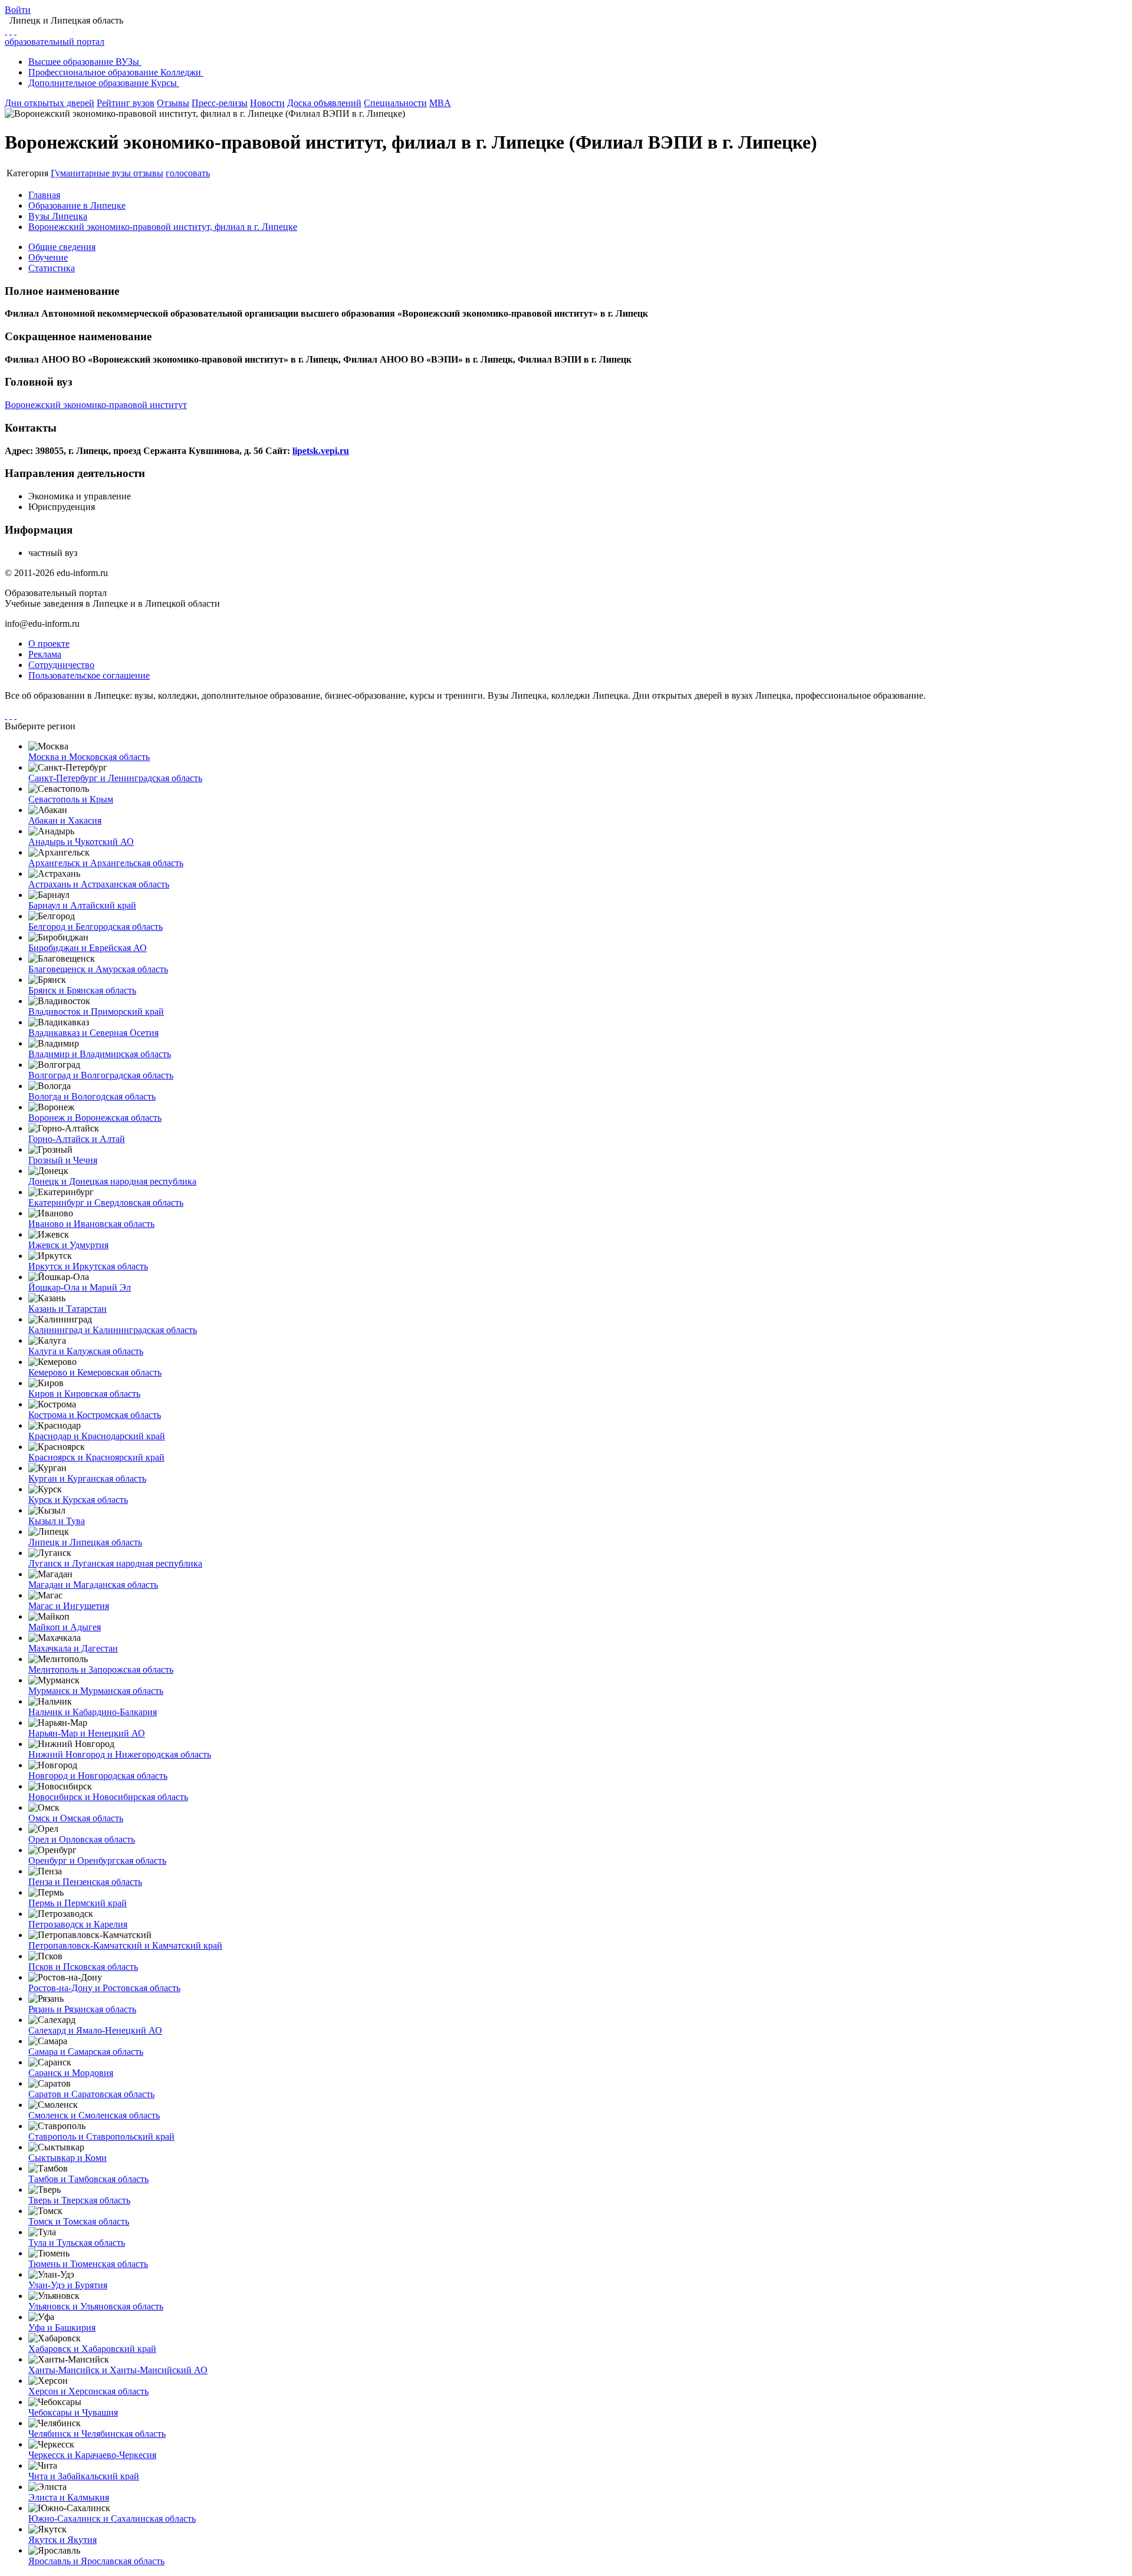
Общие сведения (62, 247)
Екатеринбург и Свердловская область (106, 1203)
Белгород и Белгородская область (96, 927)
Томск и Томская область (79, 2221)
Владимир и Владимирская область (100, 1054)
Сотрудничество (61, 665)
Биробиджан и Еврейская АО (88, 948)
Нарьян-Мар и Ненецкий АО (87, 1733)
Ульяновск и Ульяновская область (96, 2306)
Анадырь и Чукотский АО (81, 842)
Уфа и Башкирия (62, 2327)
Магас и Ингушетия (69, 1606)
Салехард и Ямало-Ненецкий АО (95, 2030)
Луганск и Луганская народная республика (115, 1563)
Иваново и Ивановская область (91, 1224)
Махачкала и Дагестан (73, 1648)
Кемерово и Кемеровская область (95, 1372)
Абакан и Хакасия (65, 820)
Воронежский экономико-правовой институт (96, 405)
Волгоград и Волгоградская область (101, 1075)
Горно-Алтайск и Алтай (77, 1139)
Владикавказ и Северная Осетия (93, 1033)
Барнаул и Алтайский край (82, 905)
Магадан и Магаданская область (93, 1585)
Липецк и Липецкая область (85, 1542)
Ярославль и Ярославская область (96, 2561)
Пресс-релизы (220, 103)
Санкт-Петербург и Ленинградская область (115, 778)
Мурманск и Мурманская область (96, 1691)
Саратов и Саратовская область (91, 2094)
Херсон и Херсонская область (88, 2391)
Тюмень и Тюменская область (88, 2264)
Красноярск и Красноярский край (96, 1457)
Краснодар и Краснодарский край (97, 1436)
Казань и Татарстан (68, 1309)
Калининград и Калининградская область (113, 1330)
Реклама (45, 654)
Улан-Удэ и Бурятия (68, 2285)
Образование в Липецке (77, 205)
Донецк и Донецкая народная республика (112, 1181)
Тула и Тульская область (77, 2243)
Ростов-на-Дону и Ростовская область (104, 1988)
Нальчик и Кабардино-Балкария (93, 1712)
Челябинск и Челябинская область (97, 2434)
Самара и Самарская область (86, 2052)
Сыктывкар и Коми (68, 2158)
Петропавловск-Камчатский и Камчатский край (125, 1945)
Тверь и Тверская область (79, 2200)
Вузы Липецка (58, 216)
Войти (18, 10)
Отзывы (173, 103)
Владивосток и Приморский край (96, 1011)
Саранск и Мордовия (71, 2073)
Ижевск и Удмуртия (68, 1245)
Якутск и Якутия (62, 2540)
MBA (440, 103)
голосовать (188, 173)
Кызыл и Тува (57, 1521)
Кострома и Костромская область (95, 1415)
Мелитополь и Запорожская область (101, 1669)
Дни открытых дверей (50, 103)
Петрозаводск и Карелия (78, 1924)
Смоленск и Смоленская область (94, 2115)
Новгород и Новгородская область (98, 1776)
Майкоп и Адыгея (65, 1627)
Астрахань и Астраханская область (99, 884)
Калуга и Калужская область (86, 1351)
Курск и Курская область (78, 1500)
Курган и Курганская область (87, 1478)
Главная (44, 195)
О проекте (49, 644)
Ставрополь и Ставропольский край (101, 2136)
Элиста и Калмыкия (69, 2497)
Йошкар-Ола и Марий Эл (80, 1287)
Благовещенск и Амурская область (98, 969)
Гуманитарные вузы (92, 173)
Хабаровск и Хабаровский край (92, 2349)
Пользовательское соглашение (89, 675)
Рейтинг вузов (126, 103)
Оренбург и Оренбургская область (97, 1861)
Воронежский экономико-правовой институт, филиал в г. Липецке (163, 227)
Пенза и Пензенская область (85, 1882)
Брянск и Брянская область (82, 990)
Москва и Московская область (89, 757)
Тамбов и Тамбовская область (88, 2179)
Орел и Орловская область (82, 1839)
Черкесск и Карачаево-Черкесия (92, 2455)
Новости (267, 103)
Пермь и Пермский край (78, 1903)
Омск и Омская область (76, 1818)
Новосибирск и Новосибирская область (108, 1797)
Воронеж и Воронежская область (95, 1118)
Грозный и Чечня (63, 1160)
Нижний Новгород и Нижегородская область (120, 1754)
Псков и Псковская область (83, 1967)
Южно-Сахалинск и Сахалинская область (112, 2519)
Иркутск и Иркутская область (88, 1266)
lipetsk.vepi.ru (321, 451)
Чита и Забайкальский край (84, 2476)
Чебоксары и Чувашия (73, 2412)
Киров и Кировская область (84, 1394)
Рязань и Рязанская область (82, 2009)
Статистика (52, 268)
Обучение (48, 257)
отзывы (148, 173)
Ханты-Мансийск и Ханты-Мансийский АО (118, 2370)
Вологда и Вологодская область (92, 1096)
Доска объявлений (324, 103)
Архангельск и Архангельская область (106, 863)
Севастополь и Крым (71, 799)
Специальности (395, 103)
